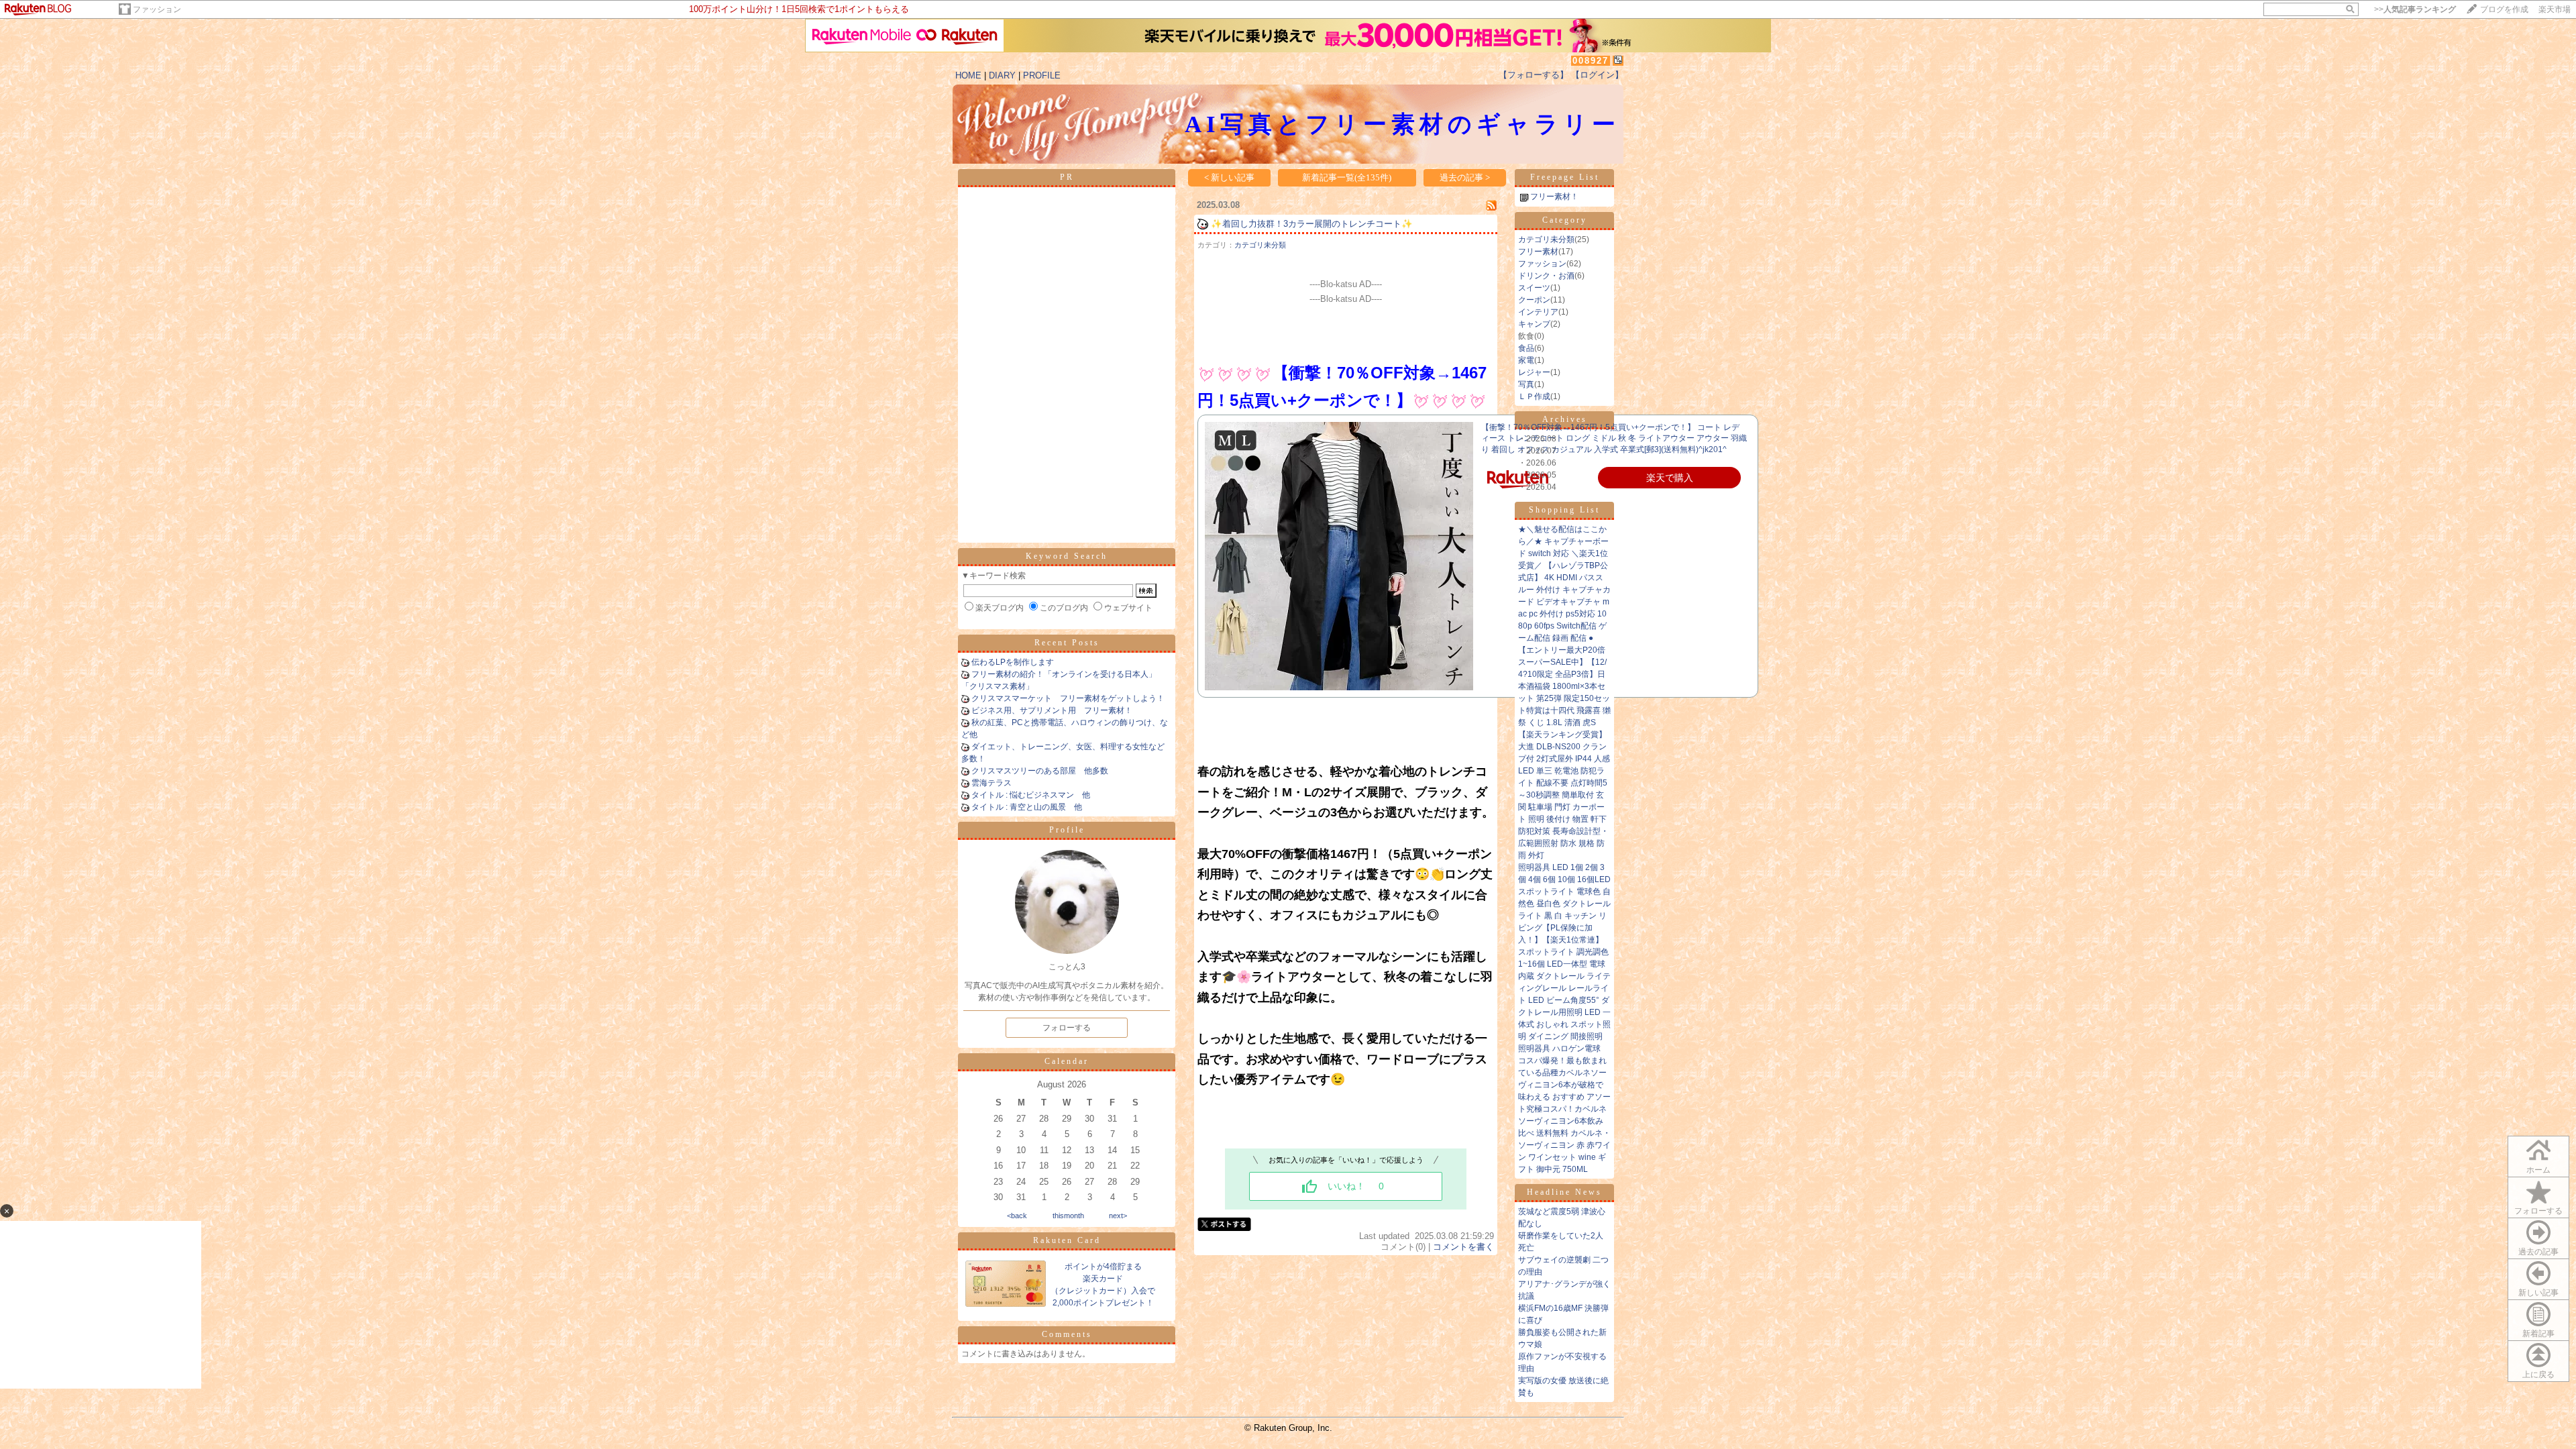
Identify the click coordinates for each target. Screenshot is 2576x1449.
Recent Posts (1067, 643)
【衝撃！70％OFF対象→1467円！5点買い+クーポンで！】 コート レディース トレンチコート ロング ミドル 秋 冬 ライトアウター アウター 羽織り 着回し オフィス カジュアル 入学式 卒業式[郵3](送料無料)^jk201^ (1614, 439)
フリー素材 (1538, 252)
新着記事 (2538, 1334)
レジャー (1534, 372)
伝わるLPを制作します (1013, 662)
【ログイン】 (1597, 75)
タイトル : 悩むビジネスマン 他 (1031, 795)
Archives (1565, 419)
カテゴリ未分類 (1260, 245)
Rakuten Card (1067, 1240)
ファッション (157, 9)
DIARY (1002, 75)
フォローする (2538, 1211)
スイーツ (1534, 288)
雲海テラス (991, 783)
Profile (1067, 830)
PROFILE (1042, 75)
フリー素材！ (1554, 197)
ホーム (2538, 1170)
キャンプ (1534, 324)
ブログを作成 (2504, 9)
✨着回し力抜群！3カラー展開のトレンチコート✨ (1312, 224)
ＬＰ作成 (1534, 396)
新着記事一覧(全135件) (1347, 177)
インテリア (1538, 312)
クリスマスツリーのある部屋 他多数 (1040, 771)
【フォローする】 (1534, 75)
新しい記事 (2538, 1293)
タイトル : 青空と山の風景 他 (1027, 807)
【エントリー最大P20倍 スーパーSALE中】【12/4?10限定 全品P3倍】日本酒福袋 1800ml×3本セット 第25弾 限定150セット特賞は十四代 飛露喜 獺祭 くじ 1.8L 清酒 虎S (1564, 686)
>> (2415, 9)
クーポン (1534, 300)
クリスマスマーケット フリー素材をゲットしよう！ (1068, 698)
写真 (1526, 384)
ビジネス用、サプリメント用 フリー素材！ (1052, 710)
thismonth (1068, 1216)
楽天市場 (2555, 9)
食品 (1526, 348)
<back (1017, 1216)
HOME (968, 75)
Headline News (1564, 1192)
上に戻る (2538, 1375)
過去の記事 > (1465, 177)
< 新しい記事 (1229, 177)
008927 (1591, 61)
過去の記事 (2538, 1252)
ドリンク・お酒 (1546, 276)
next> (1118, 1216)
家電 (1526, 360)
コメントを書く (1463, 1247)
